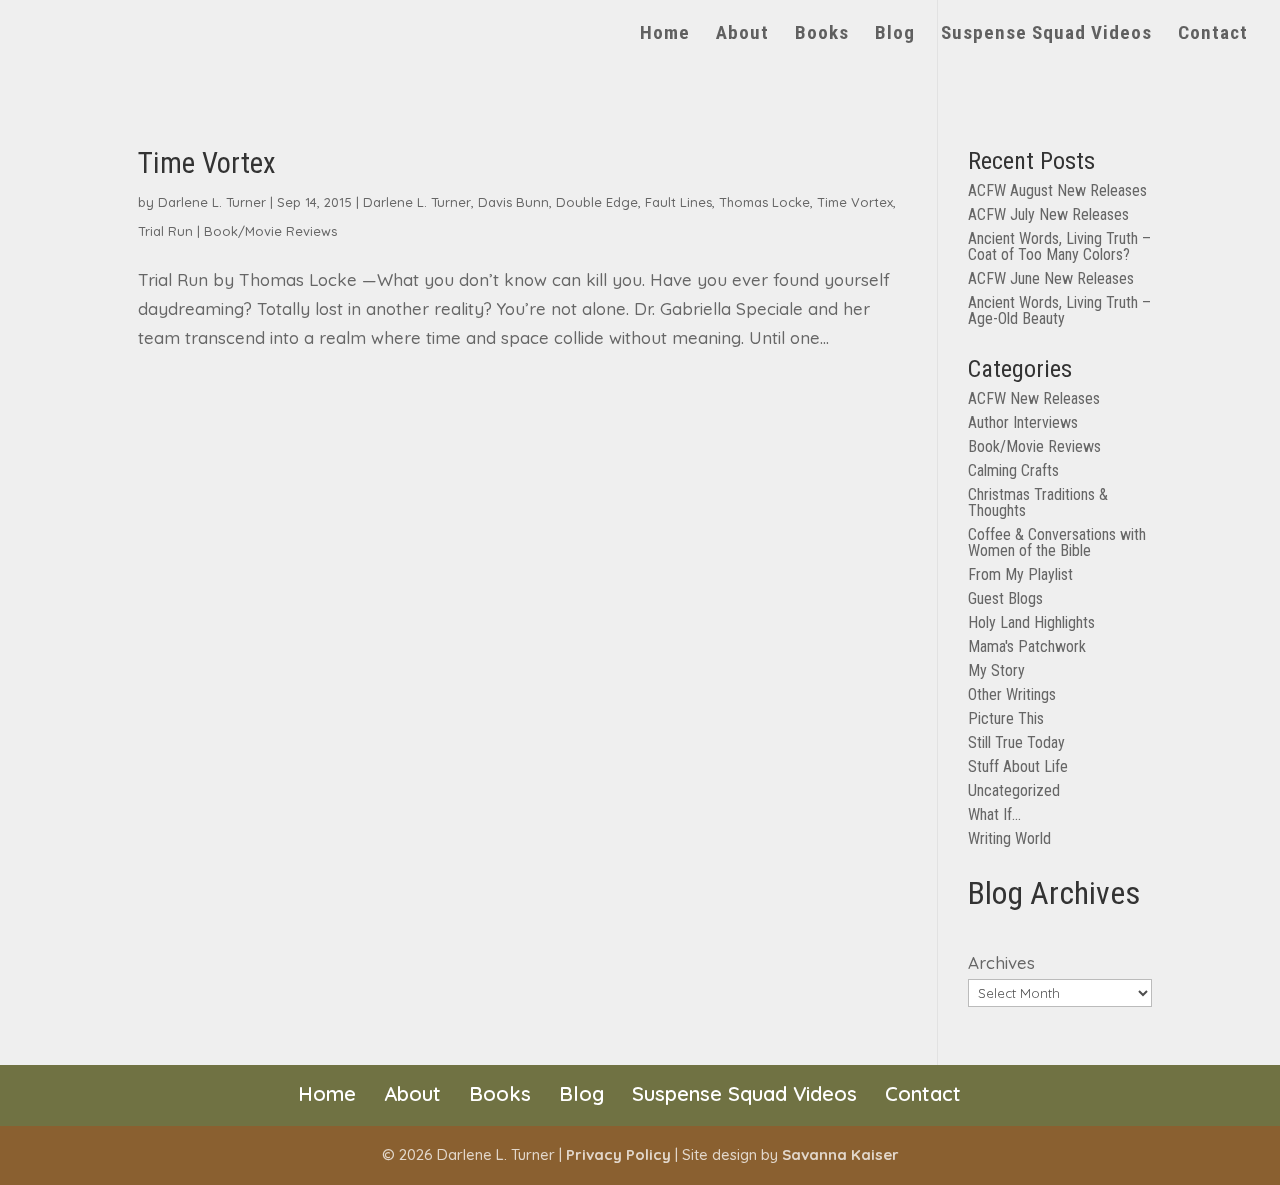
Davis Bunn (513, 202)
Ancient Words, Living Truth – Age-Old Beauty (1059, 310)
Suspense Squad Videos (1046, 35)
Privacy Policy (618, 1154)
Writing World (1009, 838)
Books (822, 35)
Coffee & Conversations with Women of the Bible (1057, 542)
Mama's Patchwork (1027, 646)
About (742, 35)
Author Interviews (1023, 422)
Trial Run (165, 231)
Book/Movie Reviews (270, 231)
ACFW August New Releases (1057, 190)
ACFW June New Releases (1051, 278)
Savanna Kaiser (840, 1154)
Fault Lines (678, 202)
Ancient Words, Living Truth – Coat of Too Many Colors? (1059, 246)
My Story (996, 670)
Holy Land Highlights (1031, 622)
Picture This (1006, 718)
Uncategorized (1014, 790)
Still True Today (1016, 742)
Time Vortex (207, 163)
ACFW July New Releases (1048, 214)
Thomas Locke (764, 202)
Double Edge (597, 202)
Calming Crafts (1013, 470)
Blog (895, 35)
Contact (1213, 35)
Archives (1001, 962)
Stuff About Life (1018, 766)
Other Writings (1012, 694)
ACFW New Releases (1034, 398)
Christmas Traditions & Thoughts (1038, 502)
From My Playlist (1020, 574)
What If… (994, 814)
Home (665, 35)
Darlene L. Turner (212, 202)
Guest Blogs (1005, 598)
